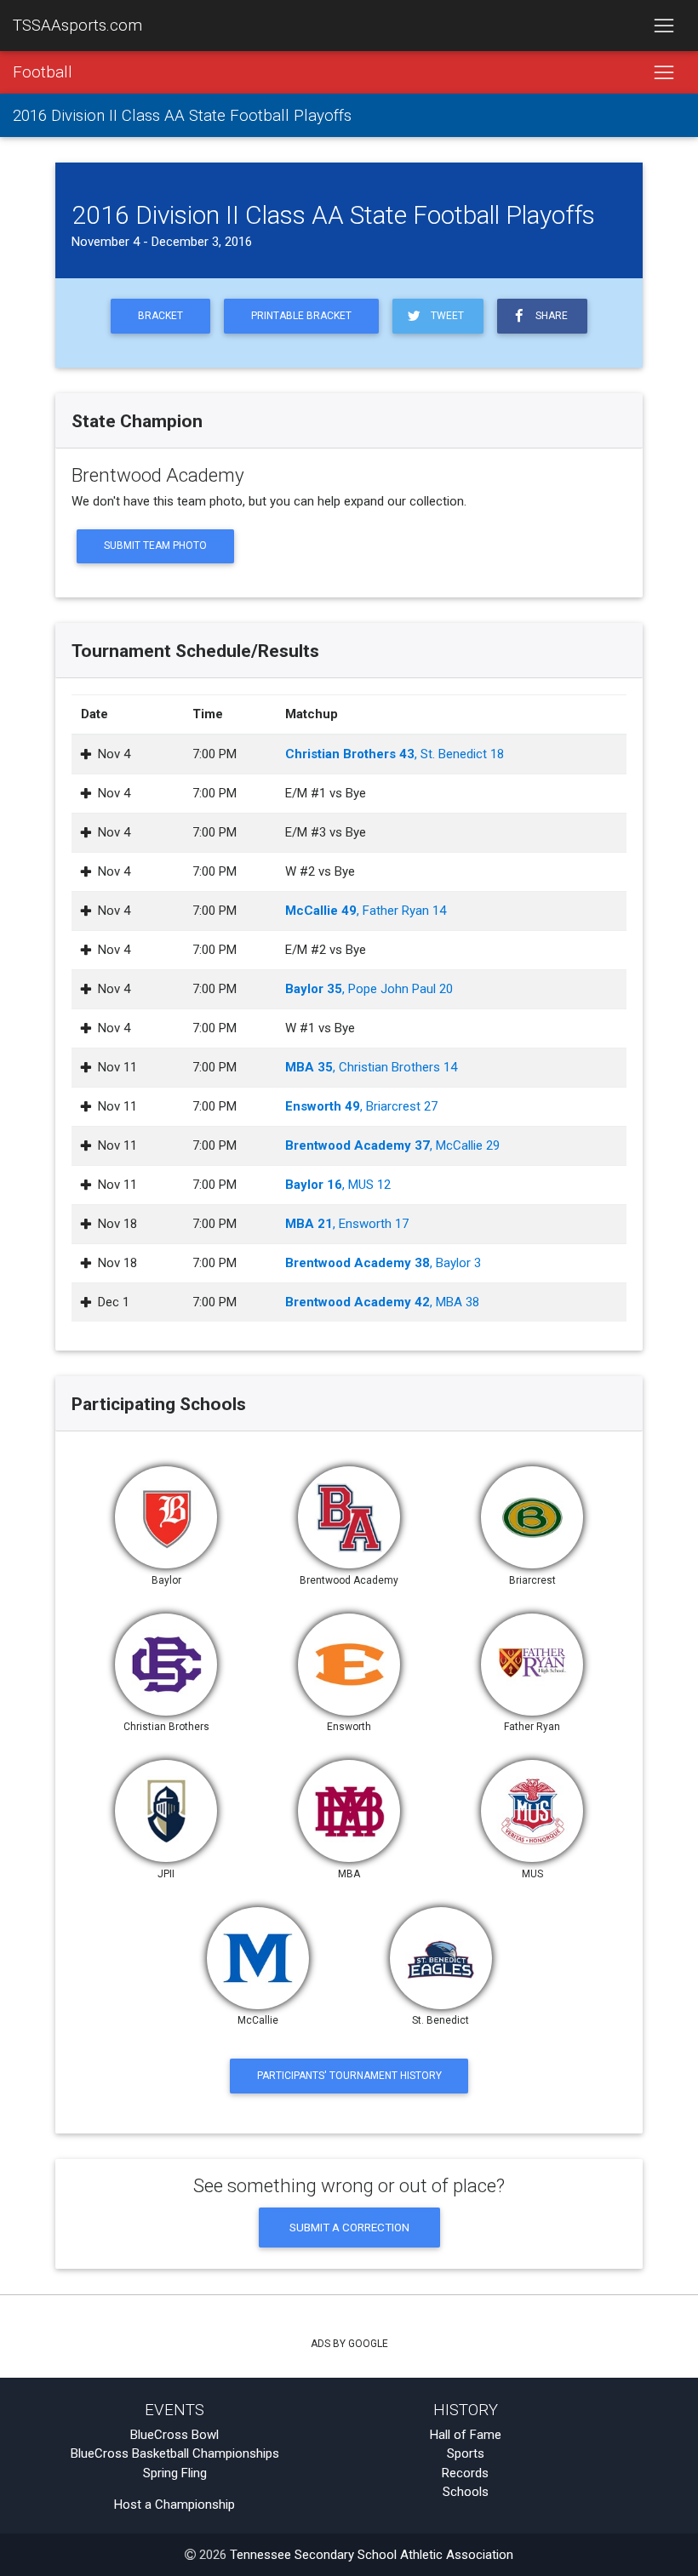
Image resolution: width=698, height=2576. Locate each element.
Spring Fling (175, 2473)
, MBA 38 (382, 1302)
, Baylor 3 (383, 1263)
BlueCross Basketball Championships (175, 2453)
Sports (466, 2453)
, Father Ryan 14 (366, 911)
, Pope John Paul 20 (369, 989)
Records (465, 2473)
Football (43, 72)
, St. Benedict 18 (395, 754)
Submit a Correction (349, 2227)
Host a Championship (174, 2505)
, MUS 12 (338, 1185)
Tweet (445, 316)
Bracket (160, 316)
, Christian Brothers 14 (371, 1067)
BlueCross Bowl (174, 2435)
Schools (466, 2492)
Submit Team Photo (155, 545)
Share (549, 316)
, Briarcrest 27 (361, 1106)
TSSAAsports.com (77, 26)
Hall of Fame (466, 2435)
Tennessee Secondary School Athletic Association (372, 2555)
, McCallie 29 (392, 1145)
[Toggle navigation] (664, 26)
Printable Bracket (301, 316)
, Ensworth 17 (347, 1224)
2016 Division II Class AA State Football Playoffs (182, 116)
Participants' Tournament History (349, 2076)
